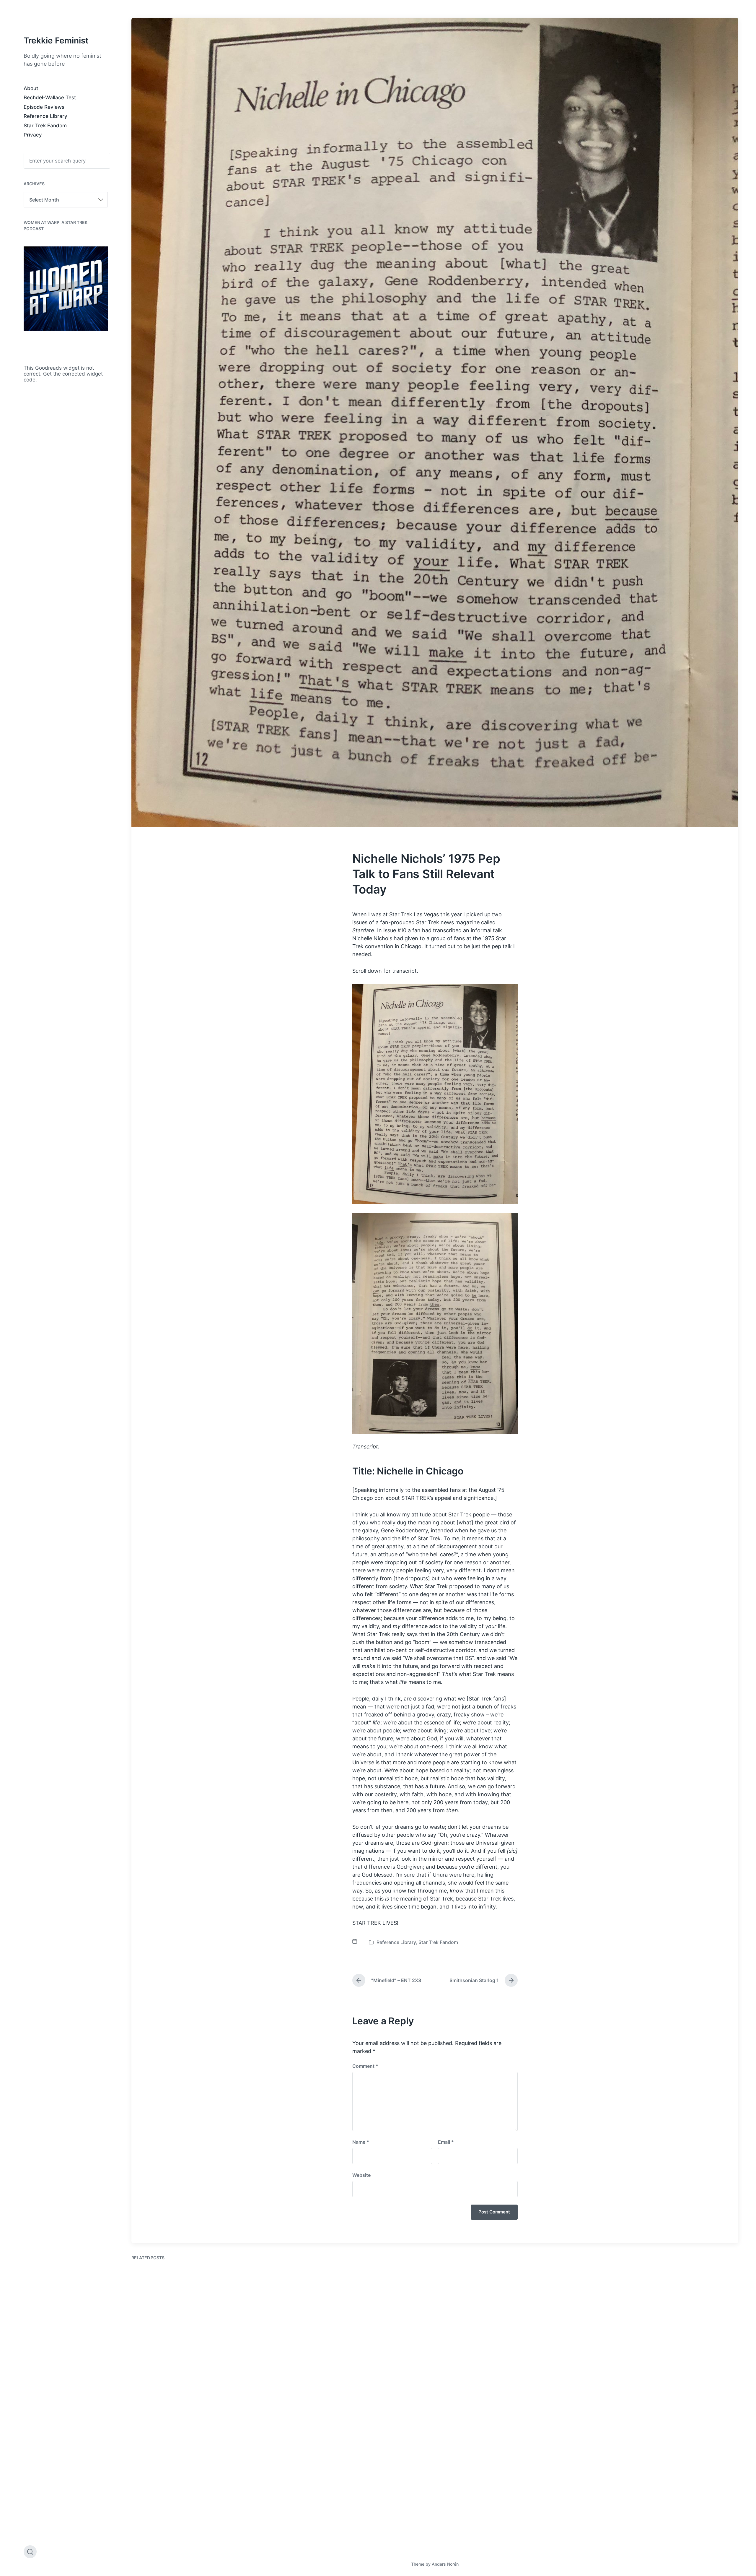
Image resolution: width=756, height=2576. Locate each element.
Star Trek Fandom (45, 126)
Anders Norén (445, 2564)
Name (361, 2142)
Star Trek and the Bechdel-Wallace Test (348, 2383)
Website (361, 2175)
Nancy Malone (467, 2372)
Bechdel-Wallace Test (50, 98)
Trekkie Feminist (56, 40)
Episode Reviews (44, 107)
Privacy (33, 135)
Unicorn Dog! (156, 2529)
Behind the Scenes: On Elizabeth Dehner (658, 2385)
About (31, 88)
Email (446, 2142)
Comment (365, 2066)
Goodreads (48, 368)
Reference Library (45, 116)
